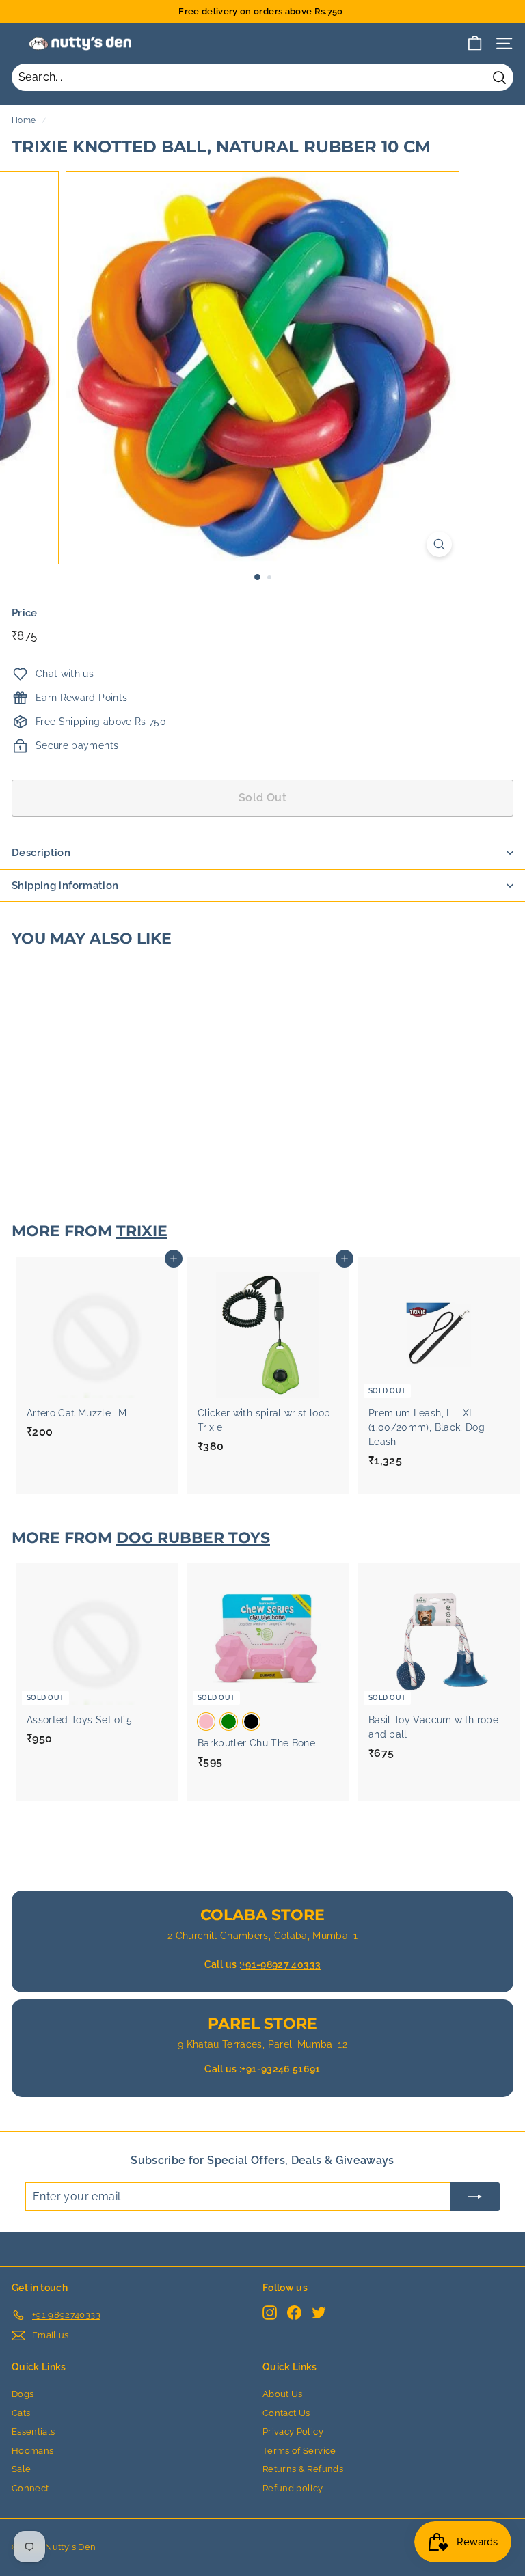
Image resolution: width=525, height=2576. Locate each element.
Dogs (23, 2394)
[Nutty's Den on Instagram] (270, 2313)
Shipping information (65, 886)
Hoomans (32, 2451)
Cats (21, 2413)
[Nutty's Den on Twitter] (319, 2313)
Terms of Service (299, 2451)
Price (25, 613)
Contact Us (286, 2413)
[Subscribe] (475, 2197)
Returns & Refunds (303, 2469)
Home (24, 120)
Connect (30, 2488)
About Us (283, 2394)
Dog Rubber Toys (193, 1537)
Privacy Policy (293, 2431)
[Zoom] (439, 544)
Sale (21, 2469)
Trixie (142, 1231)
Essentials (33, 2431)
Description (41, 853)
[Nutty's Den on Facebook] (294, 2313)
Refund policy (293, 2488)
